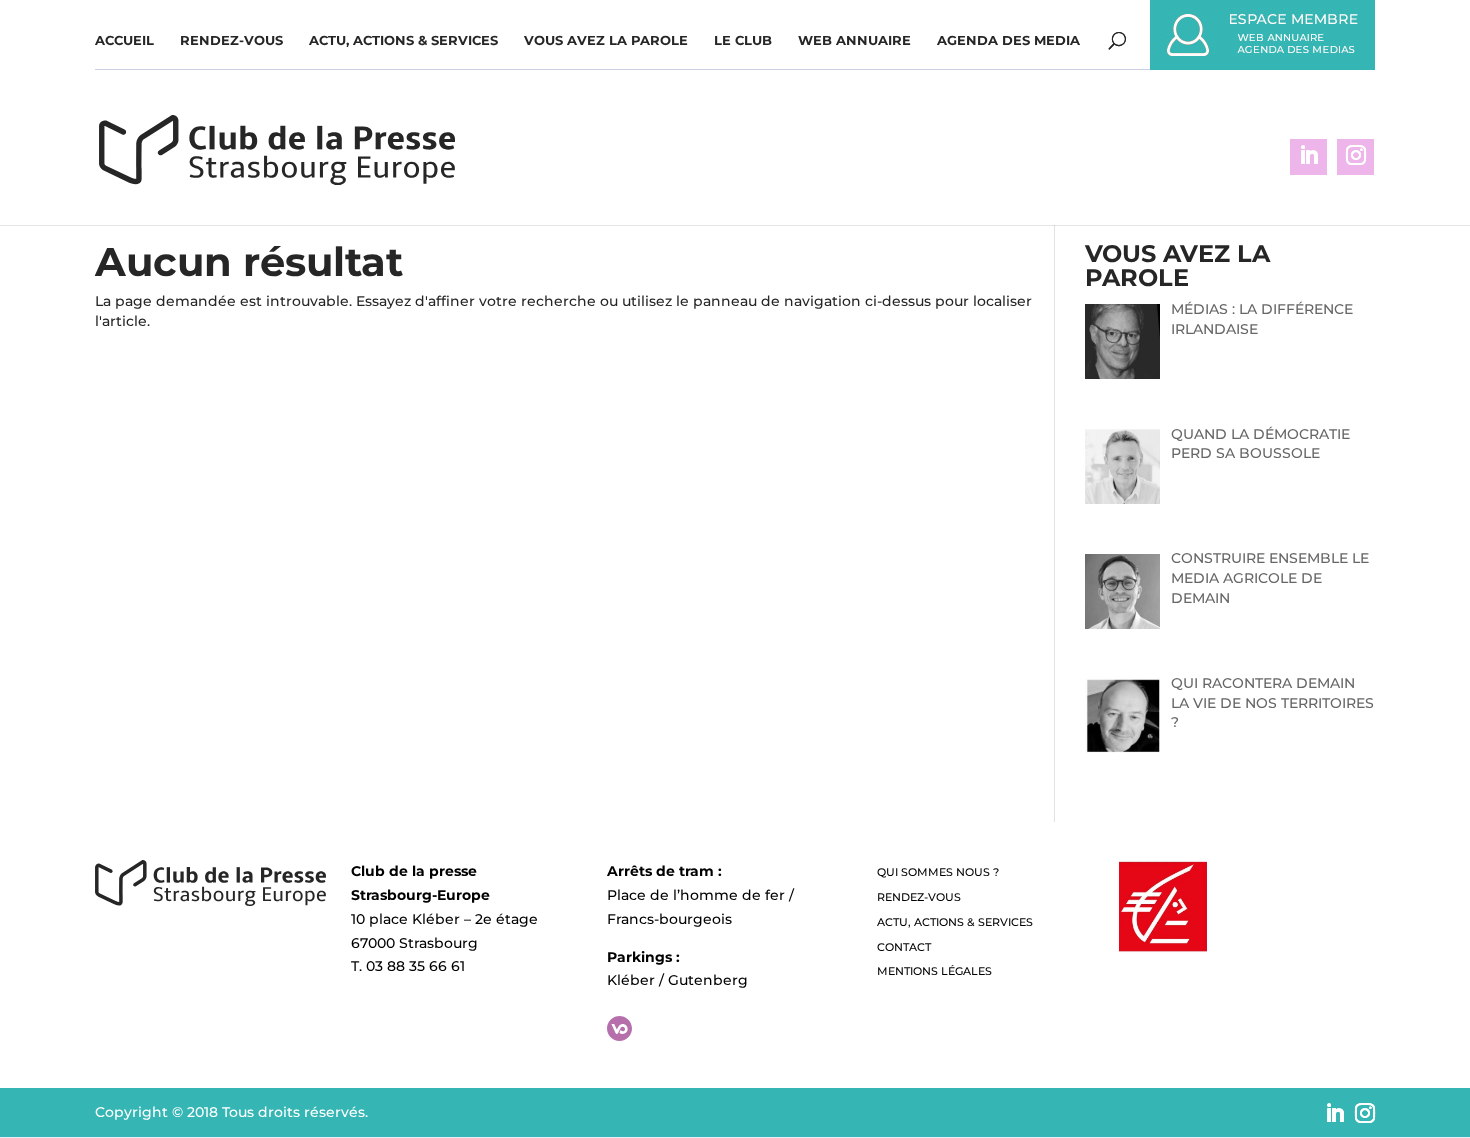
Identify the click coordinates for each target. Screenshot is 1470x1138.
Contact (904, 947)
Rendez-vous (231, 40)
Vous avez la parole (606, 40)
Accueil (124, 40)
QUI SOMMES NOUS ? (938, 872)
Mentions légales (934, 971)
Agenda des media (1008, 40)
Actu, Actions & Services (403, 40)
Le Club (743, 40)
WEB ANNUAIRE (854, 40)
